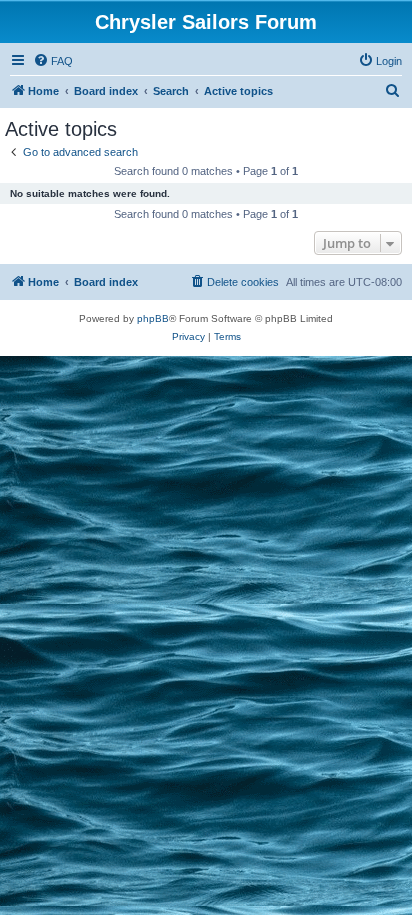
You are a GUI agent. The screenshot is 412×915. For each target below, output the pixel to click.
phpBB (153, 318)
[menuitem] (53, 61)
